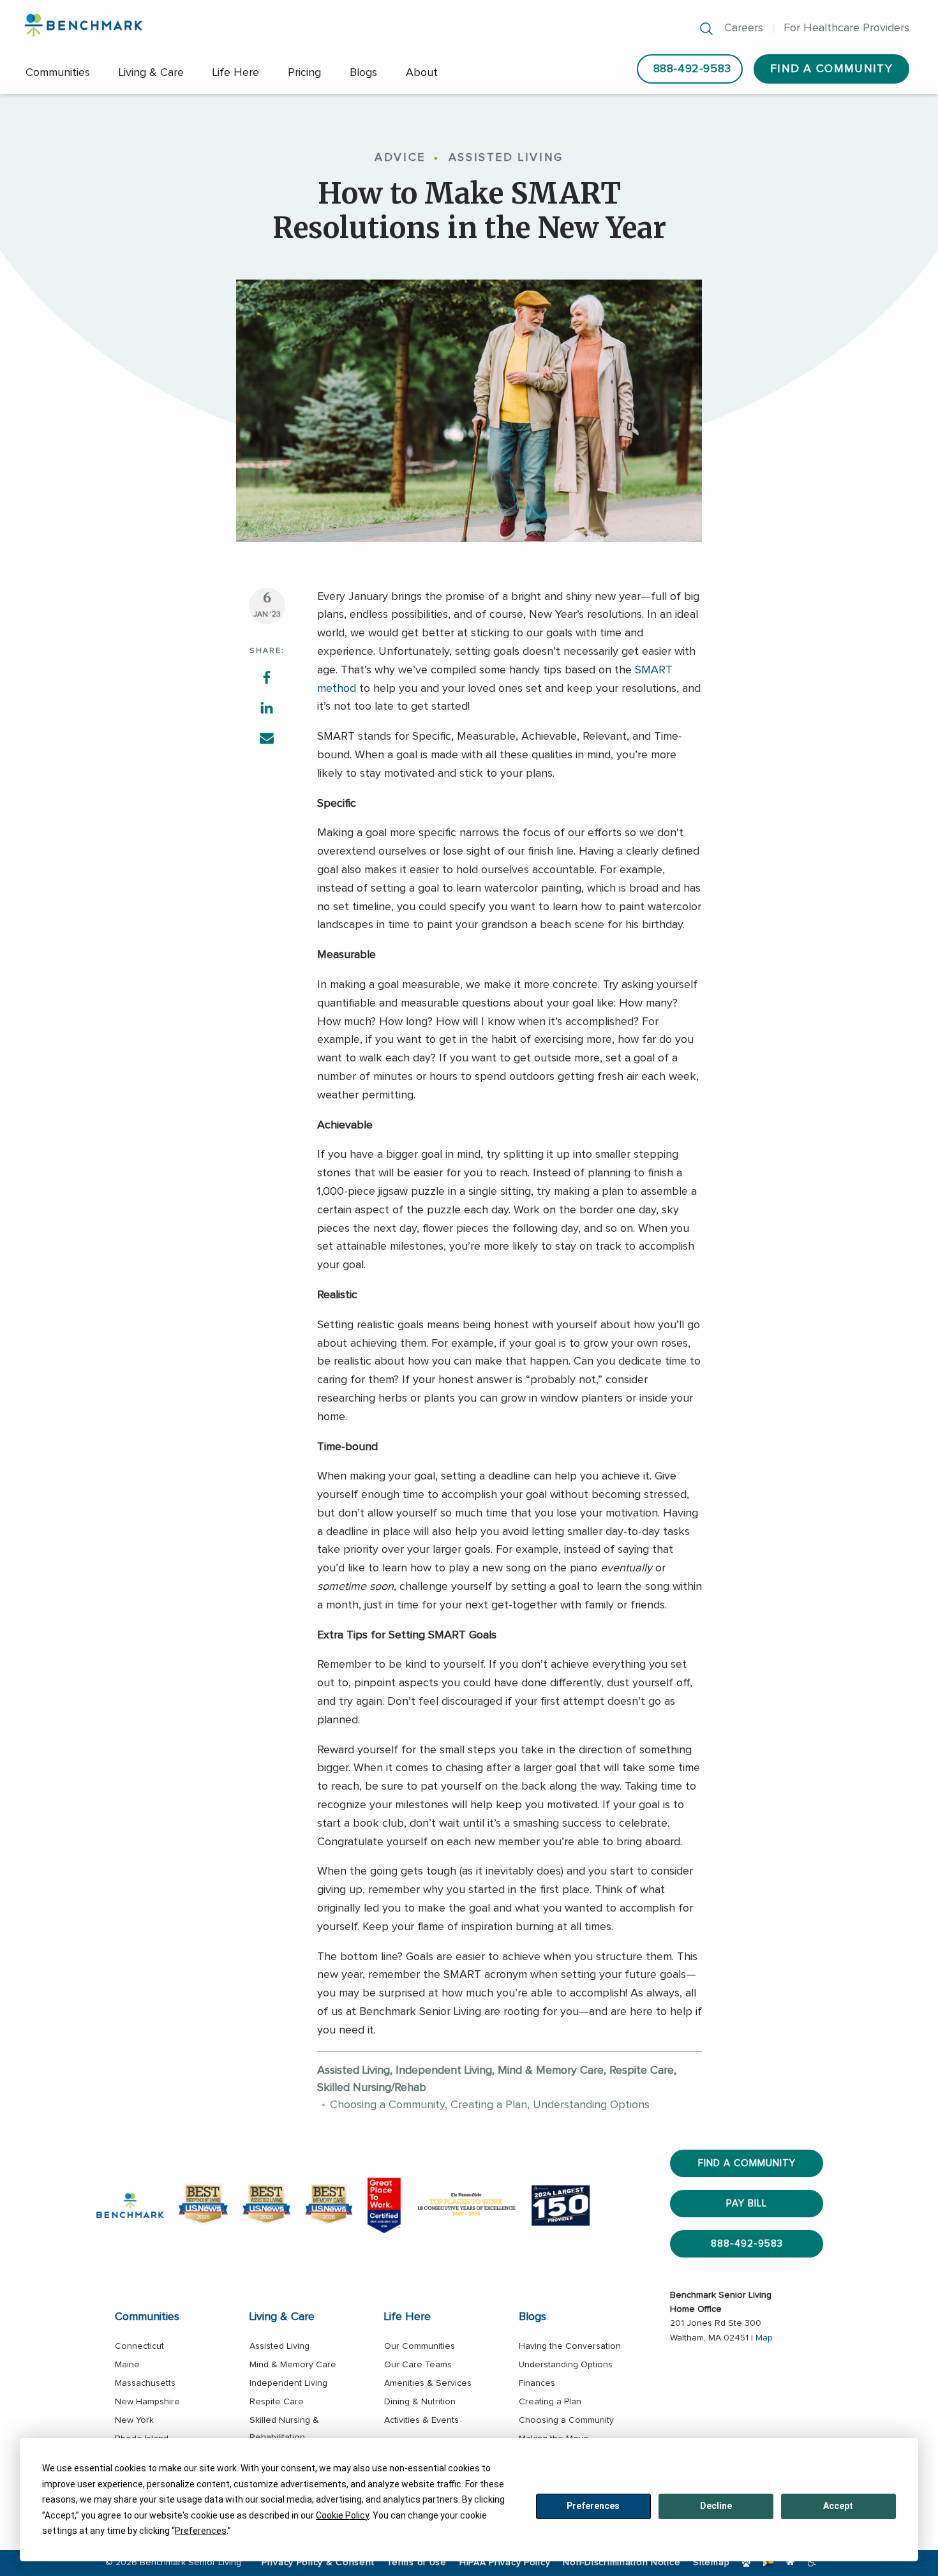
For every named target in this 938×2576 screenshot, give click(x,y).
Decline (716, 2506)
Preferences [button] (201, 2531)
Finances (537, 2383)
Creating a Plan (550, 2402)
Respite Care (277, 2402)
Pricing (304, 73)
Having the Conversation (570, 2346)
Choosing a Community (566, 2420)
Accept (838, 2506)
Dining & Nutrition (420, 2402)
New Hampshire (147, 2402)
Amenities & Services (428, 2383)
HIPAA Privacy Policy (505, 2563)
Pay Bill (747, 2204)
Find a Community (747, 2163)
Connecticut (139, 2346)
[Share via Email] (267, 737)
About (422, 73)
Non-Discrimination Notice (622, 2563)
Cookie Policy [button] (342, 2515)
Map (764, 2338)
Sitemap (711, 2563)
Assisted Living (279, 2346)
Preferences (593, 2506)
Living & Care (151, 73)
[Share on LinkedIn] (267, 707)
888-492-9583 (692, 69)
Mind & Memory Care (293, 2365)
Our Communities (420, 2346)
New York (134, 2420)
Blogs (363, 73)
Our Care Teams (418, 2365)
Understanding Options (566, 2365)
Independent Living (288, 2383)
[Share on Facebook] (267, 677)
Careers (744, 28)
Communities (58, 73)
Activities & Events (421, 2420)
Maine (127, 2365)
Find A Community (831, 69)
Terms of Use (417, 2563)
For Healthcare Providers (846, 28)
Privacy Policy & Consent (318, 2563)
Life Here (236, 73)
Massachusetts (145, 2383)
